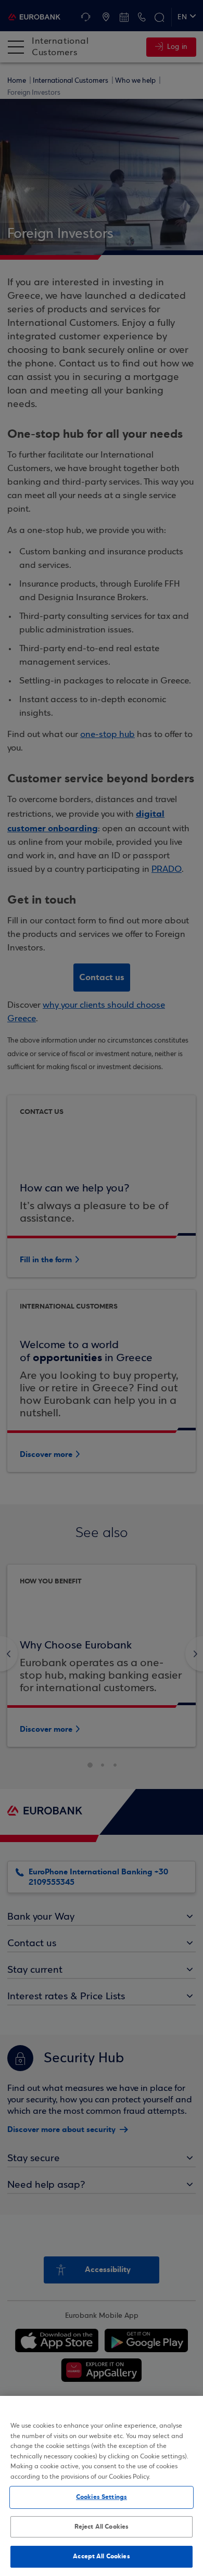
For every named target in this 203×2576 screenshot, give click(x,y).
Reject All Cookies (102, 2527)
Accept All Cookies (101, 2556)
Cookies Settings (102, 2497)
